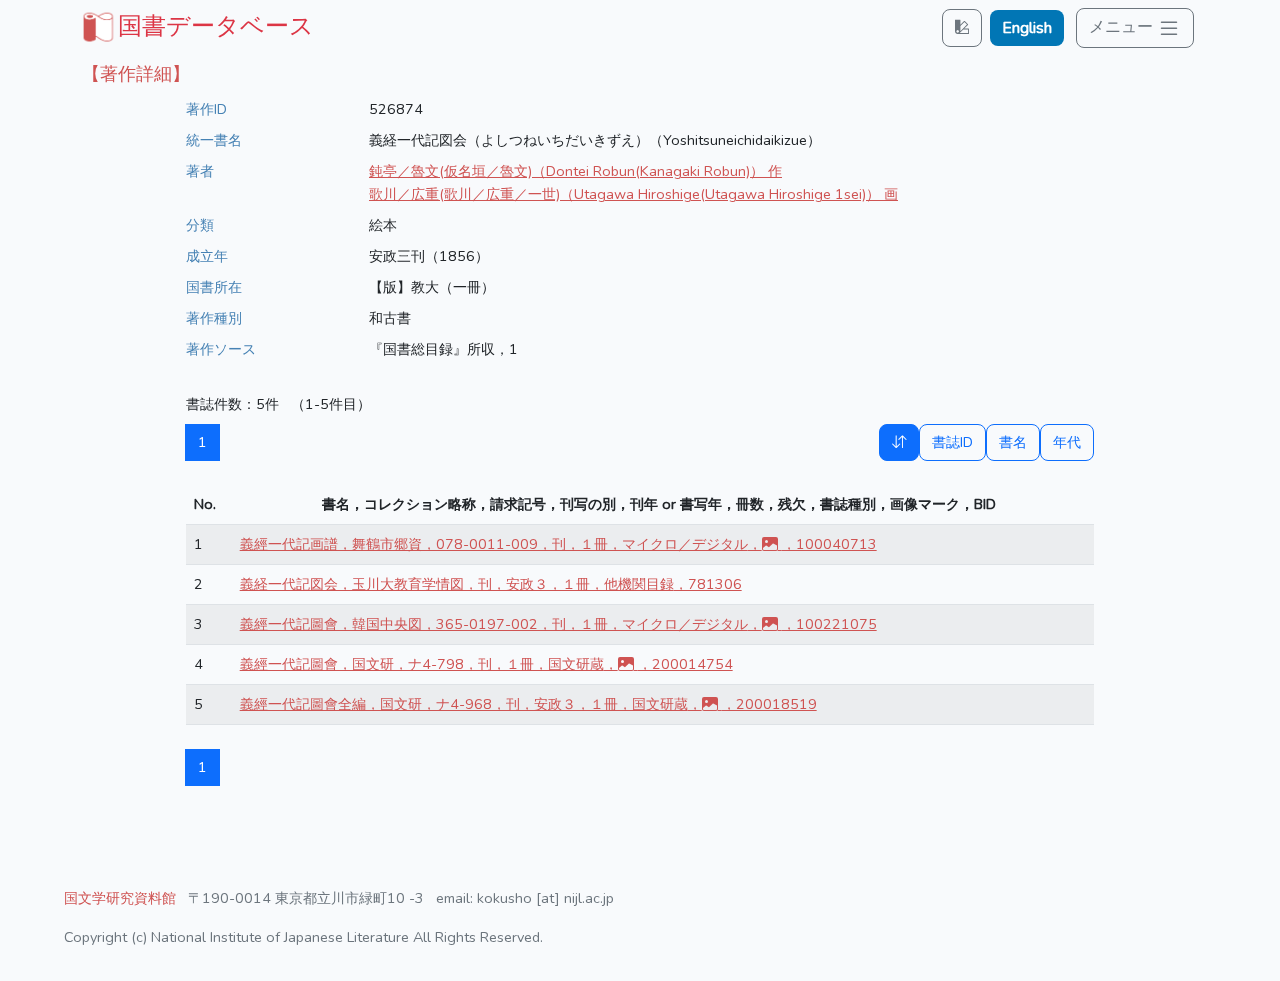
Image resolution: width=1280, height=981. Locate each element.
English (1027, 28)
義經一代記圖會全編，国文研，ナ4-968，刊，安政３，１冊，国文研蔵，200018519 (528, 704)
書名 (1013, 442)
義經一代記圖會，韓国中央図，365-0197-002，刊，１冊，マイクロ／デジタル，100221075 (558, 624)
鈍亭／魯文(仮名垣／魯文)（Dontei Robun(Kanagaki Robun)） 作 (575, 171)
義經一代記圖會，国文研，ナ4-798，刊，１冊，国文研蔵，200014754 (486, 664)
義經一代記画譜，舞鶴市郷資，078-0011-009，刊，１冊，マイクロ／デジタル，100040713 (558, 544)
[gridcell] (196, 26)
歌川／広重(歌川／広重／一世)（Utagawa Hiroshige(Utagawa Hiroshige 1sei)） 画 (633, 194)
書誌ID (952, 442)
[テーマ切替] (962, 27)
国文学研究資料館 (120, 898)
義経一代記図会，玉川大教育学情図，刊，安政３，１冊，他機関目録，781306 (491, 584)
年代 (1067, 442)
